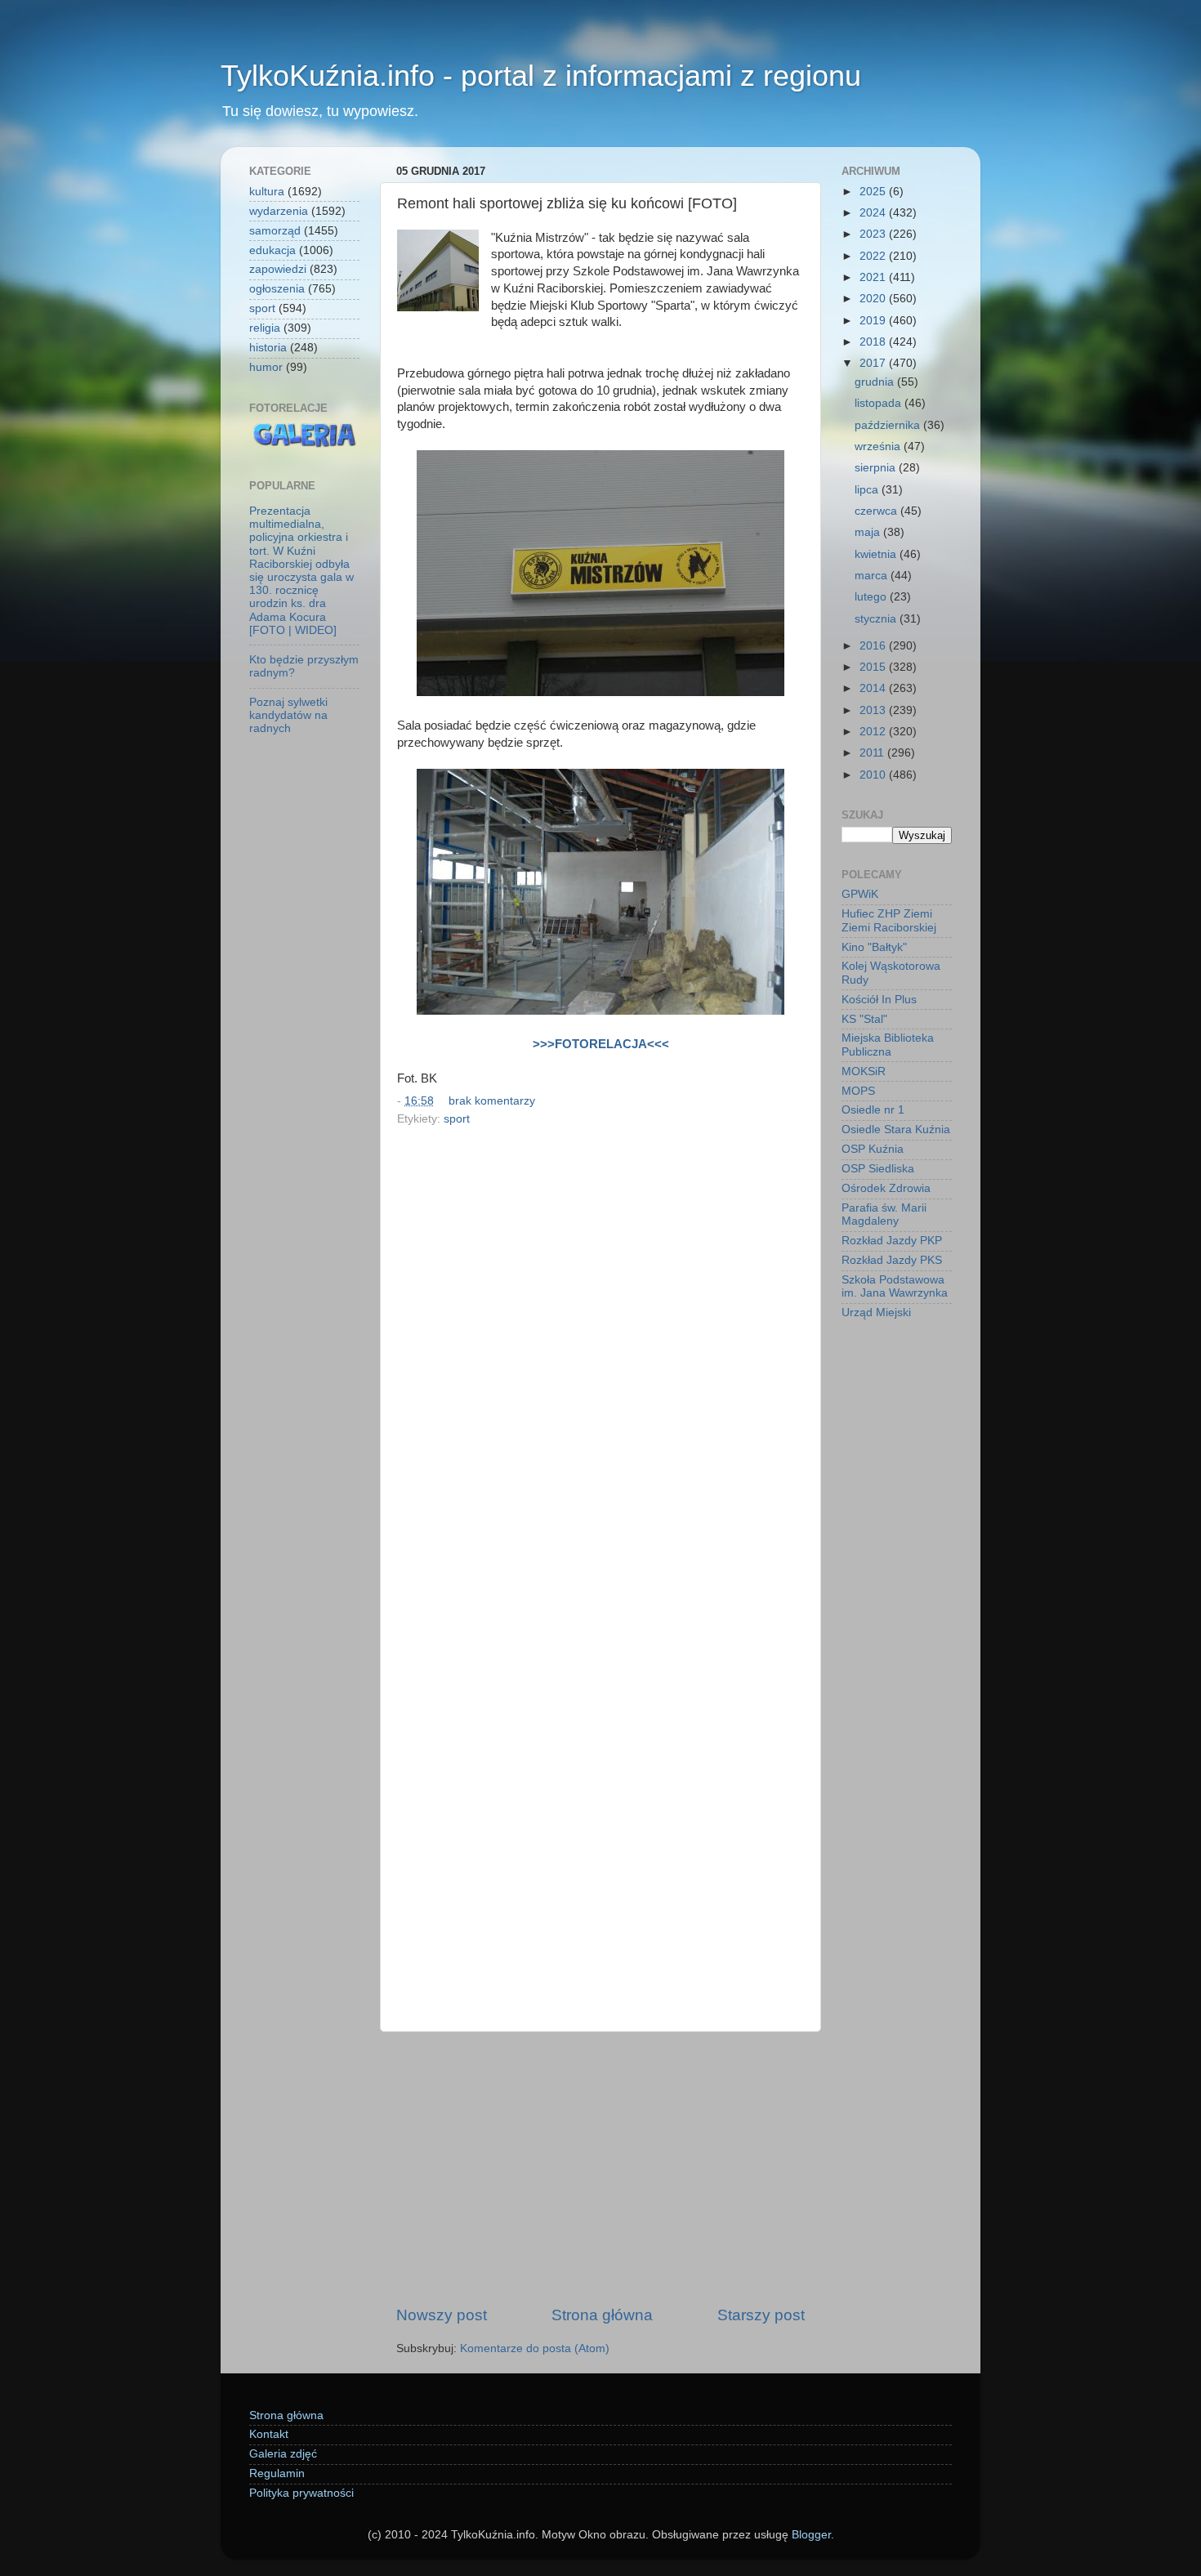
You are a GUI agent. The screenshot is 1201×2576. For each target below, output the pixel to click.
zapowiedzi (278, 269)
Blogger (811, 2535)
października (889, 425)
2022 (874, 256)
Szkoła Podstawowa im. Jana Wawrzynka (895, 1286)
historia (268, 348)
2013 (874, 710)
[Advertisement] (600, 2168)
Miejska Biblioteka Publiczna (888, 1045)
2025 (874, 192)
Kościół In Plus (879, 1000)
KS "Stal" (864, 1019)
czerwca (877, 511)
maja (869, 532)
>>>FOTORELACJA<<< (601, 1044)
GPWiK (860, 894)
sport (457, 1119)
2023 (874, 234)
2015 (874, 667)
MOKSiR (864, 1071)
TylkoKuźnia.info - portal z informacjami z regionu (541, 76)
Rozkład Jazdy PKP (892, 1241)
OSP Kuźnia (873, 1149)
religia (265, 328)
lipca (868, 490)
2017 (874, 363)
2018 (874, 342)
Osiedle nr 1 (873, 1110)
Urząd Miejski (876, 1313)
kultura (267, 192)
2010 (874, 775)
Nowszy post (442, 2315)
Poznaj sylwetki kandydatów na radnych (288, 715)
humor (266, 367)
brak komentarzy (492, 1101)
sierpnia (877, 468)
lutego (872, 597)
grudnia (876, 382)
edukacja (272, 250)
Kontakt (269, 2434)
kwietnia (877, 554)
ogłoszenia (277, 289)
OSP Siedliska (878, 1169)
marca (873, 576)
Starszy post (761, 2315)
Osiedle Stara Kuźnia (896, 1130)
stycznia (877, 619)
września (879, 446)
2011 (873, 753)
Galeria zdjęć (283, 2454)
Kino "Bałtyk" (874, 947)
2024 (874, 213)
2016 (874, 646)
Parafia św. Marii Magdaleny (884, 1214)
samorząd (275, 231)
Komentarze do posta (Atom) (535, 2348)
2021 (874, 277)
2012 (874, 732)
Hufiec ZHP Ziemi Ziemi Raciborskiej (889, 920)
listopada (880, 403)
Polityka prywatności (301, 2493)
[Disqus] (600, 1355)
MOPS (858, 1091)
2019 (874, 321)
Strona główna (602, 2315)
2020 (874, 299)
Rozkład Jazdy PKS (892, 1260)
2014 (874, 688)
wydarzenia (279, 211)
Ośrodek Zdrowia (886, 1188)
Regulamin (277, 2473)
